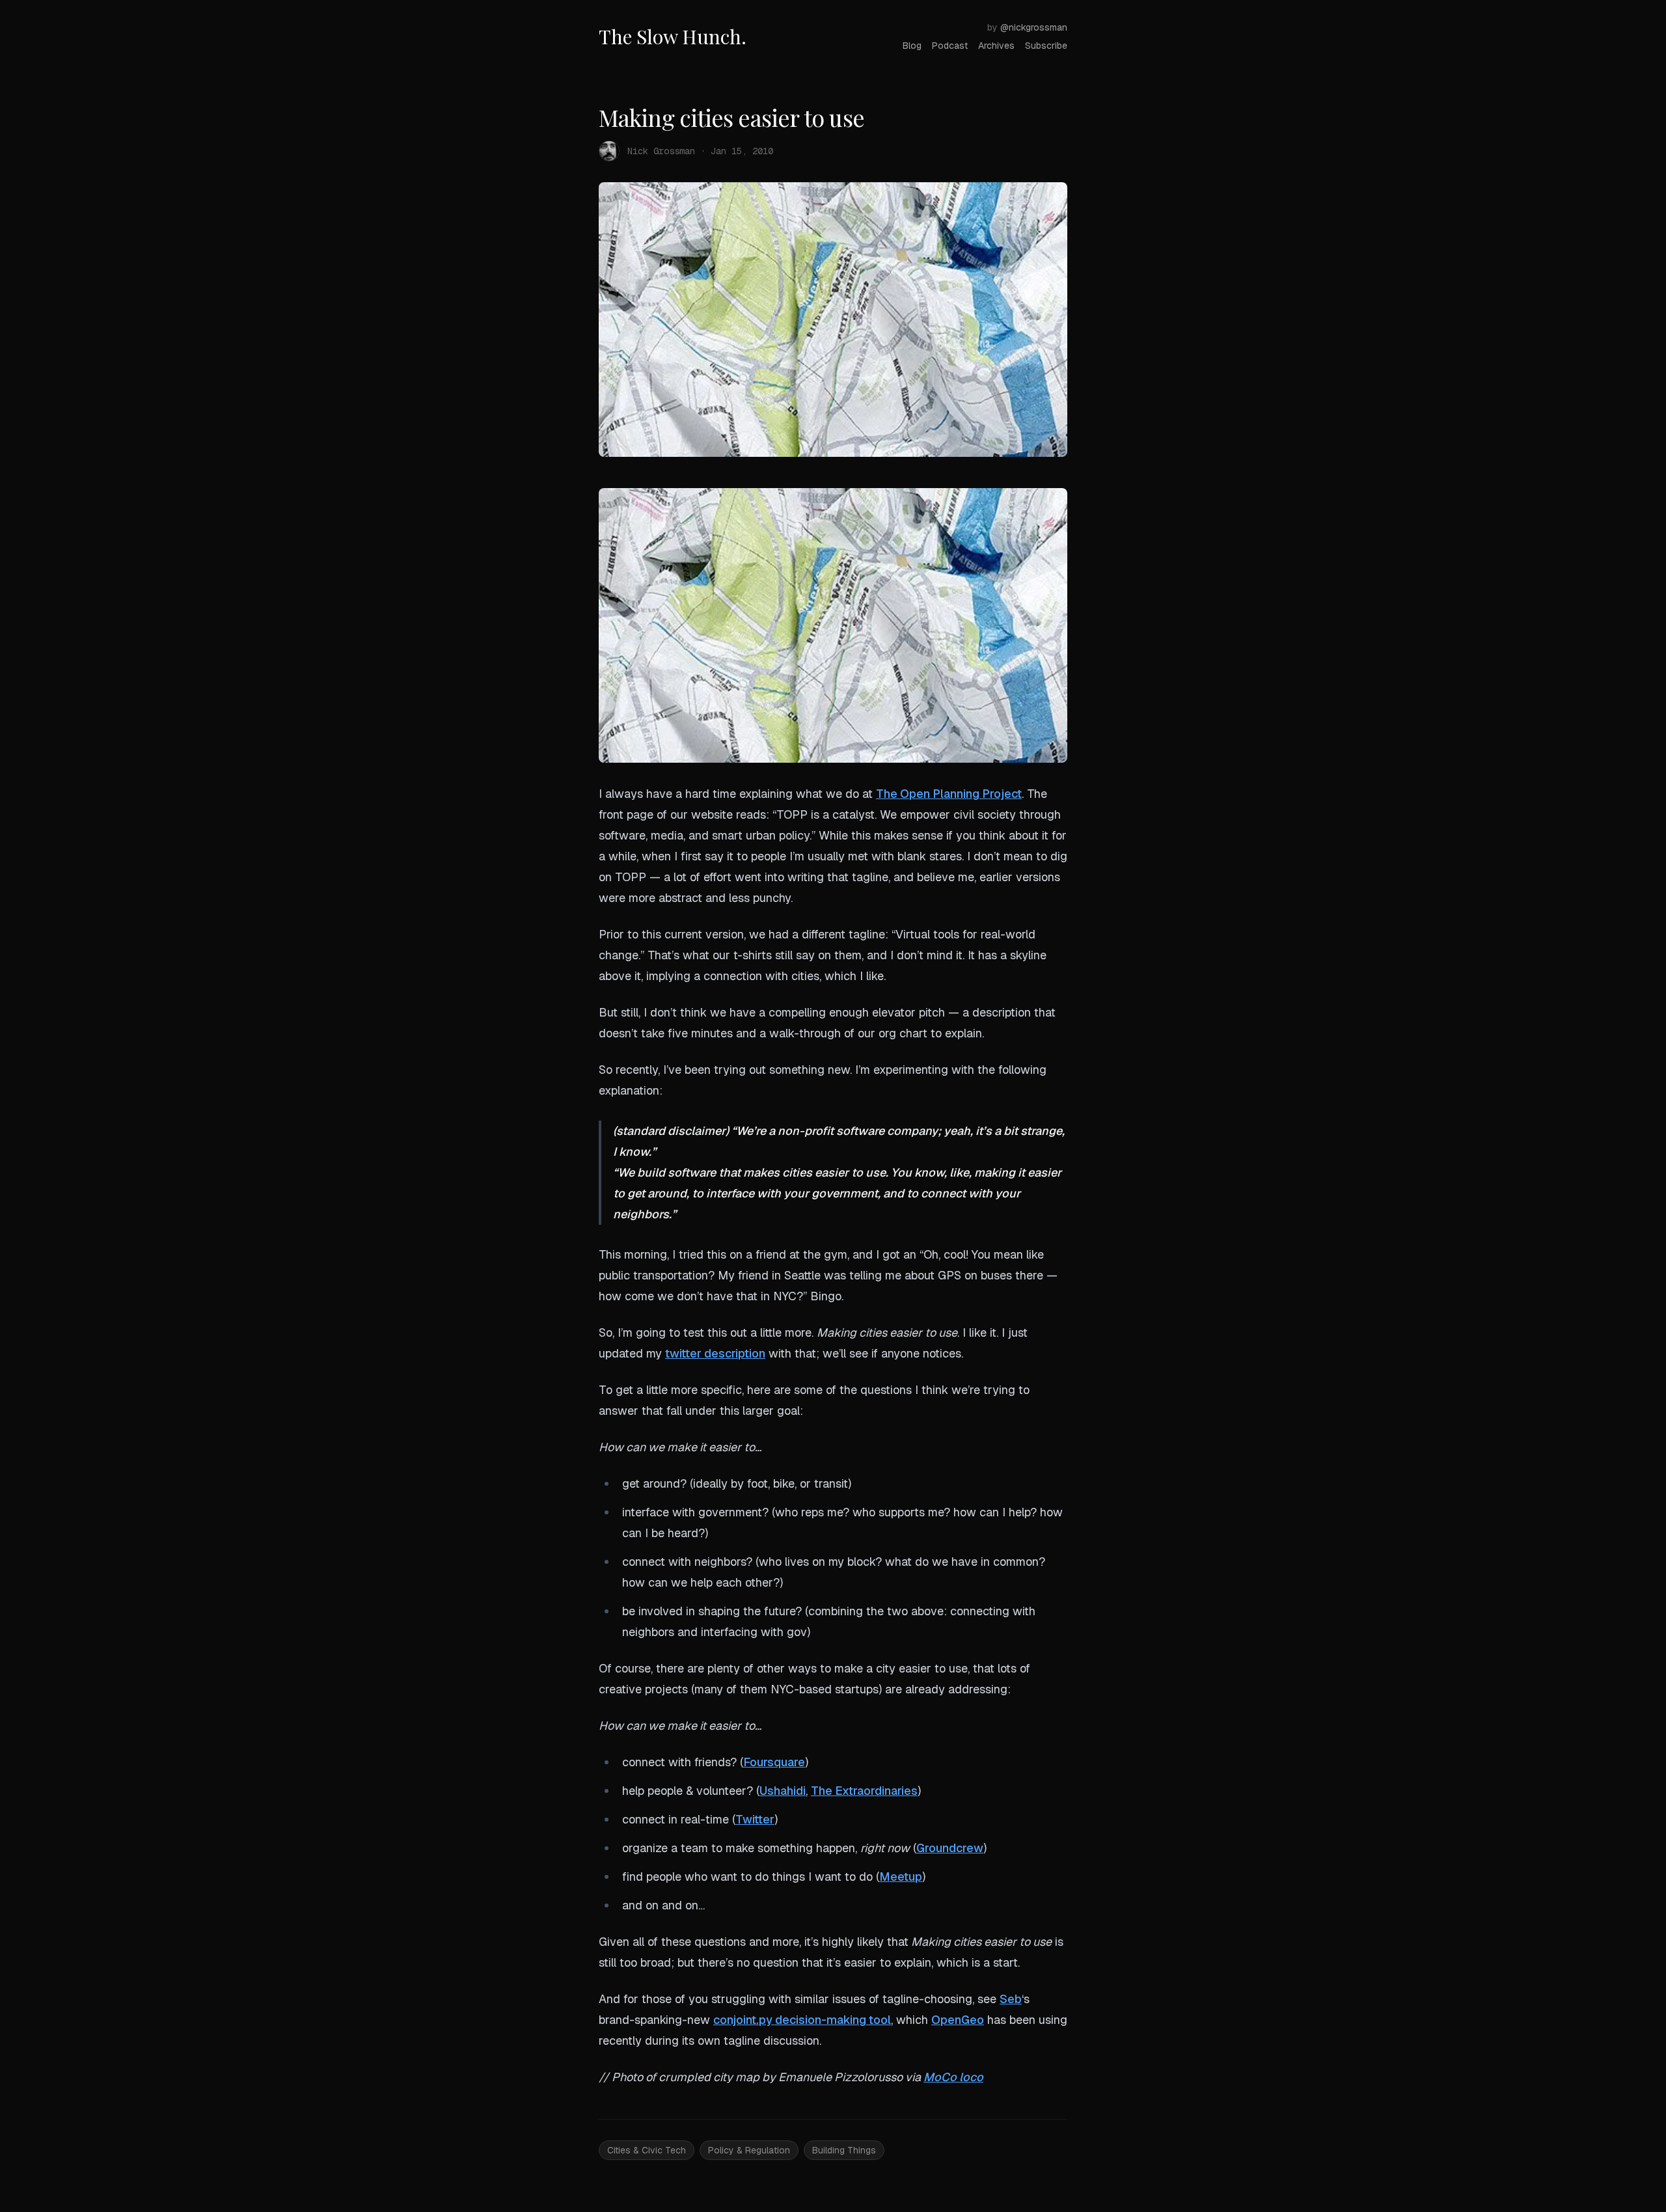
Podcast (950, 46)
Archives (996, 46)
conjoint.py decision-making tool (802, 2020)
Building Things (844, 2150)
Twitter (755, 1819)
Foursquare (774, 1762)
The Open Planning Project (949, 794)
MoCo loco (953, 2077)
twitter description (715, 1353)
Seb (1011, 1999)
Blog (912, 46)
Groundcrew (950, 1848)
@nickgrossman (1034, 27)
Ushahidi (783, 1791)
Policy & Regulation (749, 2150)
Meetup (901, 1877)
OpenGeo (958, 2020)
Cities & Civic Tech (647, 2150)
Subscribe (1046, 46)
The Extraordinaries (864, 1791)
